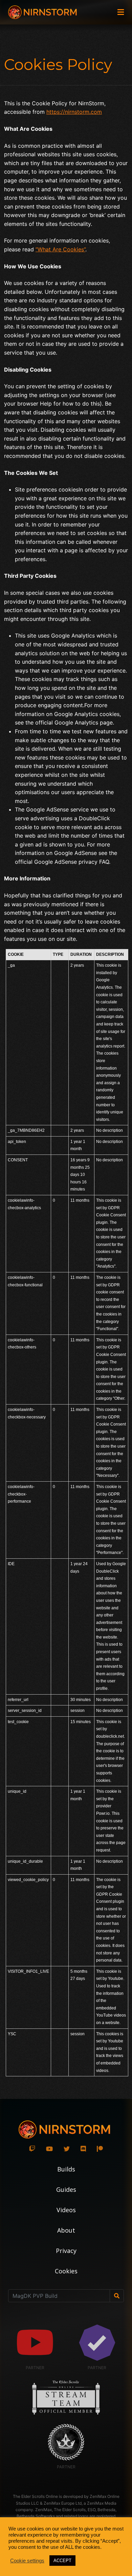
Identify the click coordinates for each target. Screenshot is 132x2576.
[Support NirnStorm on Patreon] (100, 2149)
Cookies (66, 2271)
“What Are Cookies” (60, 249)
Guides (66, 2189)
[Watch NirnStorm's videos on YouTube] (49, 2149)
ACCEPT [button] (62, 2561)
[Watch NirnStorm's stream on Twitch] (32, 2149)
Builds (66, 2169)
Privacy (66, 2251)
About (66, 2230)
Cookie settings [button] (27, 2561)
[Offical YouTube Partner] (35, 2343)
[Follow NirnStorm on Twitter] (67, 2149)
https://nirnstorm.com (74, 112)
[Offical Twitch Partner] (97, 2343)
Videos (66, 2210)
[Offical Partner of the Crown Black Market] (66, 2442)
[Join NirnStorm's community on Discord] (83, 2149)
